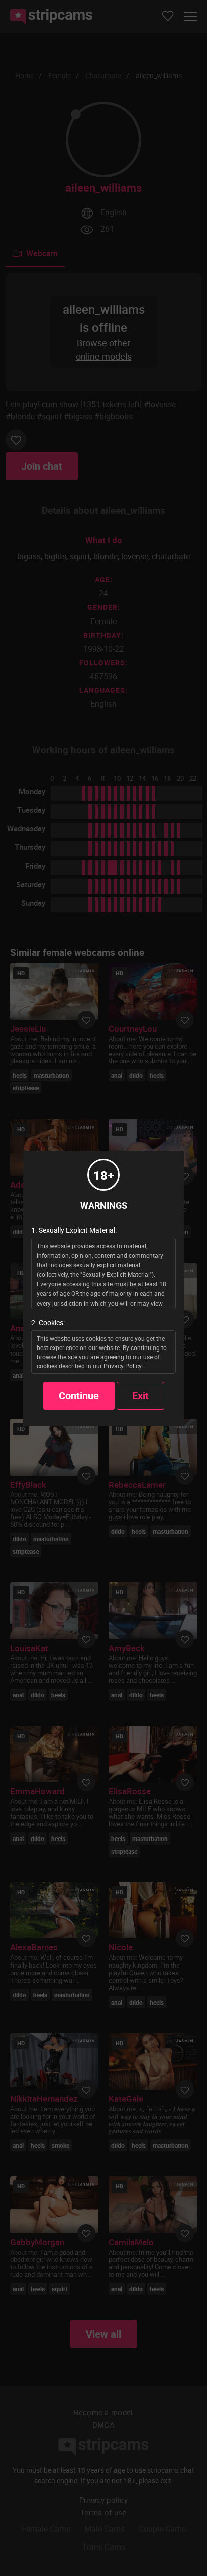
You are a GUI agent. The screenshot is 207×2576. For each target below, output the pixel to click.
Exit (140, 1395)
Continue (79, 1395)
